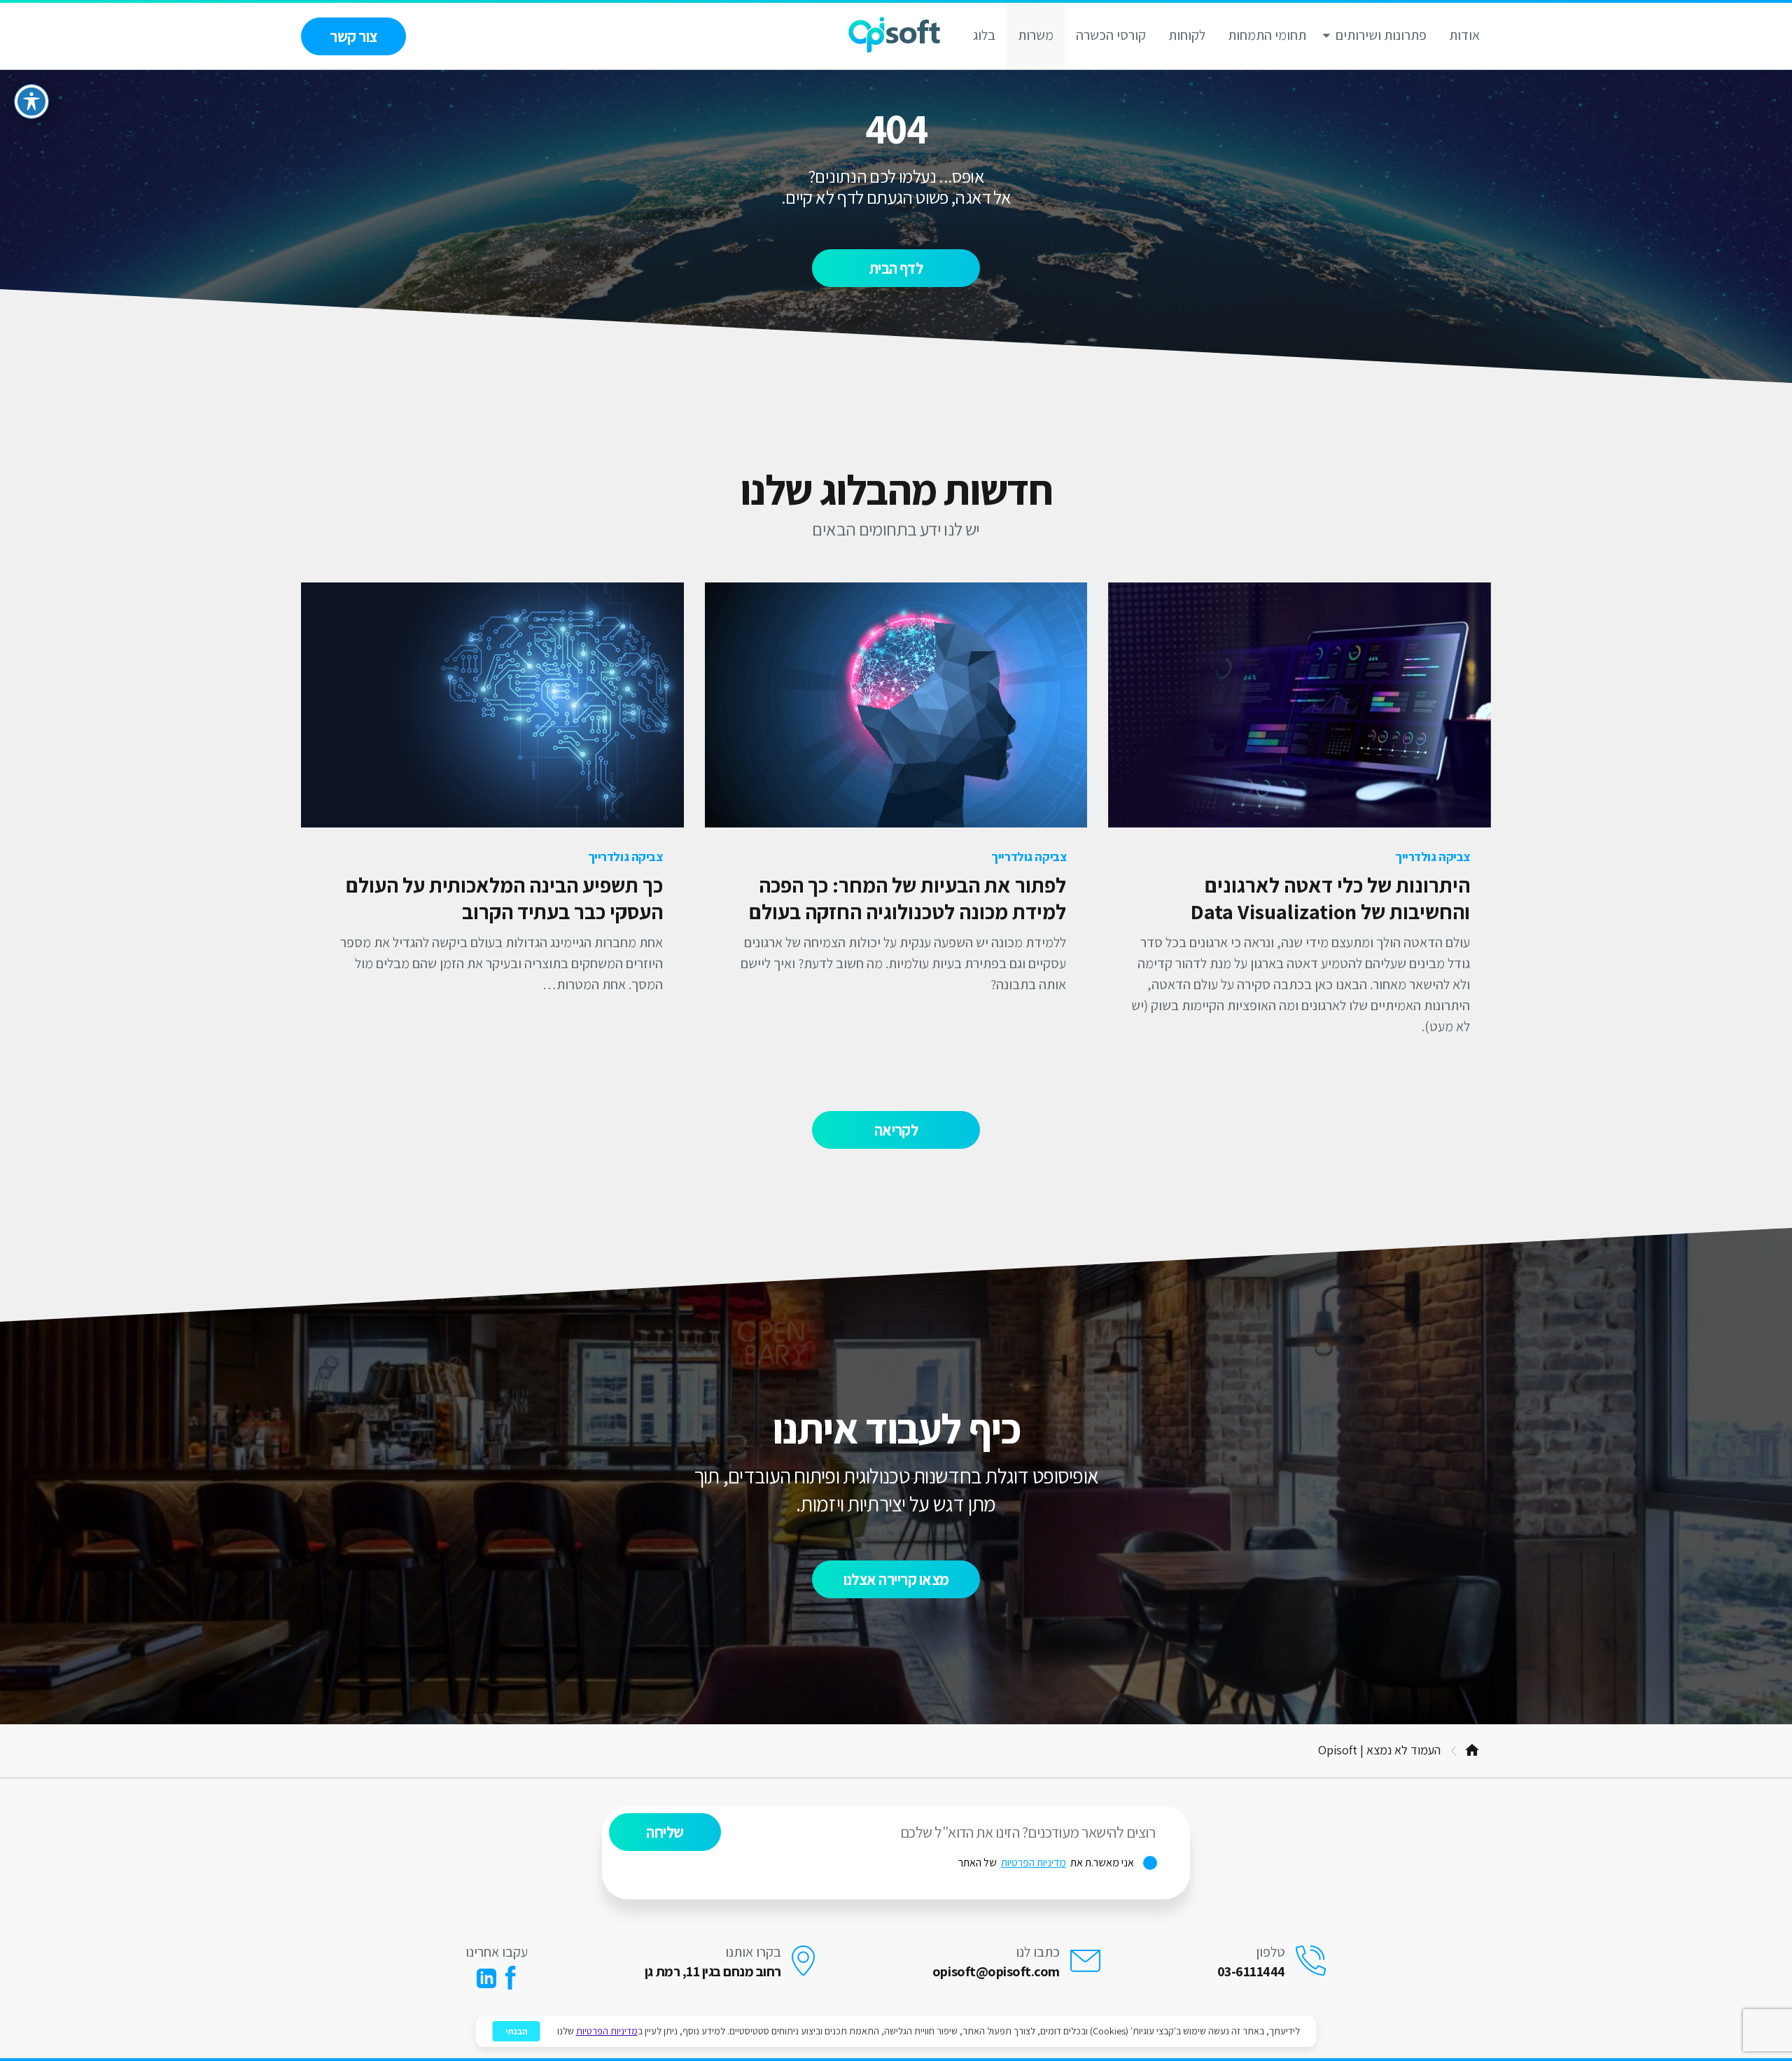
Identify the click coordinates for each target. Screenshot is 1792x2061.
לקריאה (896, 1130)
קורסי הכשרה (1111, 35)
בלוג (984, 35)
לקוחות (1187, 35)
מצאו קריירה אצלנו (896, 1579)
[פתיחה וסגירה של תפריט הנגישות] (31, 102)
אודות (1464, 35)
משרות (1036, 35)
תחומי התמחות (1267, 35)
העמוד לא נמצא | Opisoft (1379, 1750)
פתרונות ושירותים (1381, 35)
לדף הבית (896, 268)
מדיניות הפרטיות (1034, 1863)
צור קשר (353, 36)
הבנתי (517, 2031)
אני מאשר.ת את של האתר (1058, 1863)
